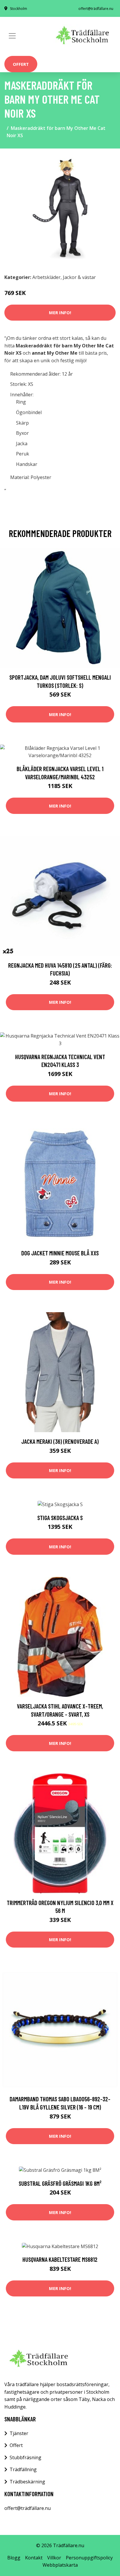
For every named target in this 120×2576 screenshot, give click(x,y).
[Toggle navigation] (12, 36)
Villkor (54, 2558)
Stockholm (18, 9)
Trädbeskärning (27, 2482)
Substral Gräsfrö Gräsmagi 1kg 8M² (60, 2183)
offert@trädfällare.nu (96, 9)
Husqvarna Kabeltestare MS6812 (60, 2259)
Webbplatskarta (60, 2565)
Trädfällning (23, 2469)
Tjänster (19, 2433)
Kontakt (34, 2558)
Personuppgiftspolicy (89, 2558)
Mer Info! (60, 312)
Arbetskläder (46, 277)
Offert (21, 64)
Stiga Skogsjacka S (60, 1518)
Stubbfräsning (25, 2457)
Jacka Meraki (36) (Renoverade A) (60, 1441)
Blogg (14, 2558)
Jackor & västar (79, 277)
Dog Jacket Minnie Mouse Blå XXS (60, 1253)
